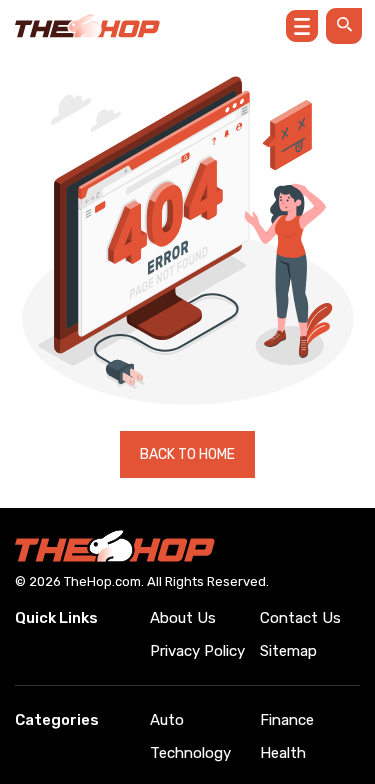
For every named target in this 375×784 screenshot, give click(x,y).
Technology (190, 753)
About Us (183, 618)
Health (283, 753)
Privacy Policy (197, 651)
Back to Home (187, 454)
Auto (167, 720)
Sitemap (288, 651)
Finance (287, 720)
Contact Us (300, 618)
